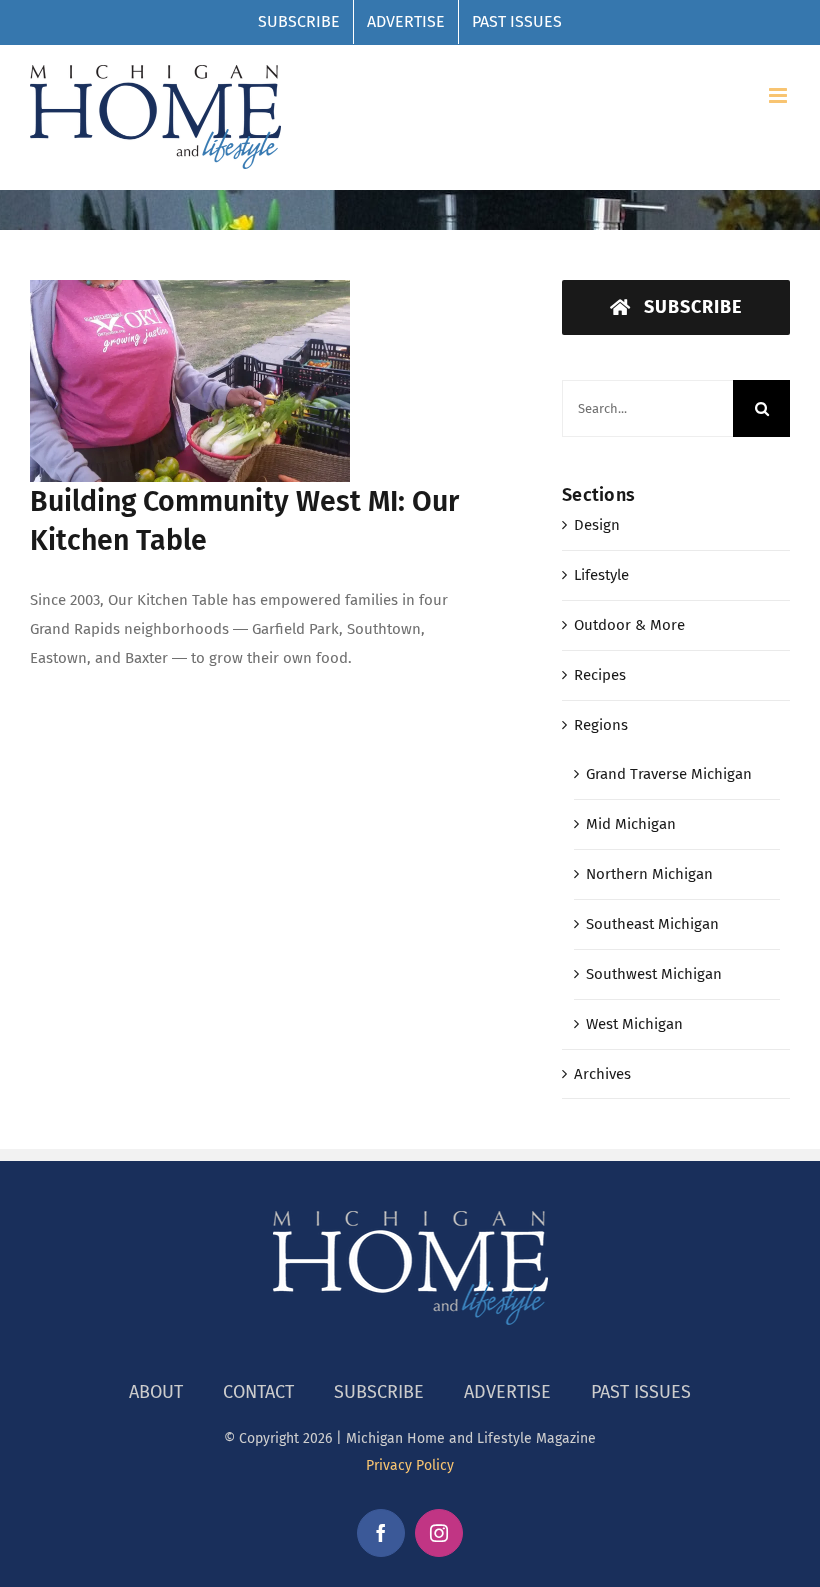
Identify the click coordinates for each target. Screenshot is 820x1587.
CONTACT (258, 1392)
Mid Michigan (631, 824)
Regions (601, 725)
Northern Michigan (649, 874)
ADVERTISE (507, 1392)
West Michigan (634, 1024)
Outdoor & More (629, 625)
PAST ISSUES (641, 1392)
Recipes (600, 675)
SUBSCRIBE (379, 1392)
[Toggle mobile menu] (779, 95)
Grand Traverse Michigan (669, 774)
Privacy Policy (410, 1465)
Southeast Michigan (652, 924)
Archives (602, 1074)
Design (597, 525)
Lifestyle (601, 575)
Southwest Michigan (654, 974)
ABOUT (156, 1392)
